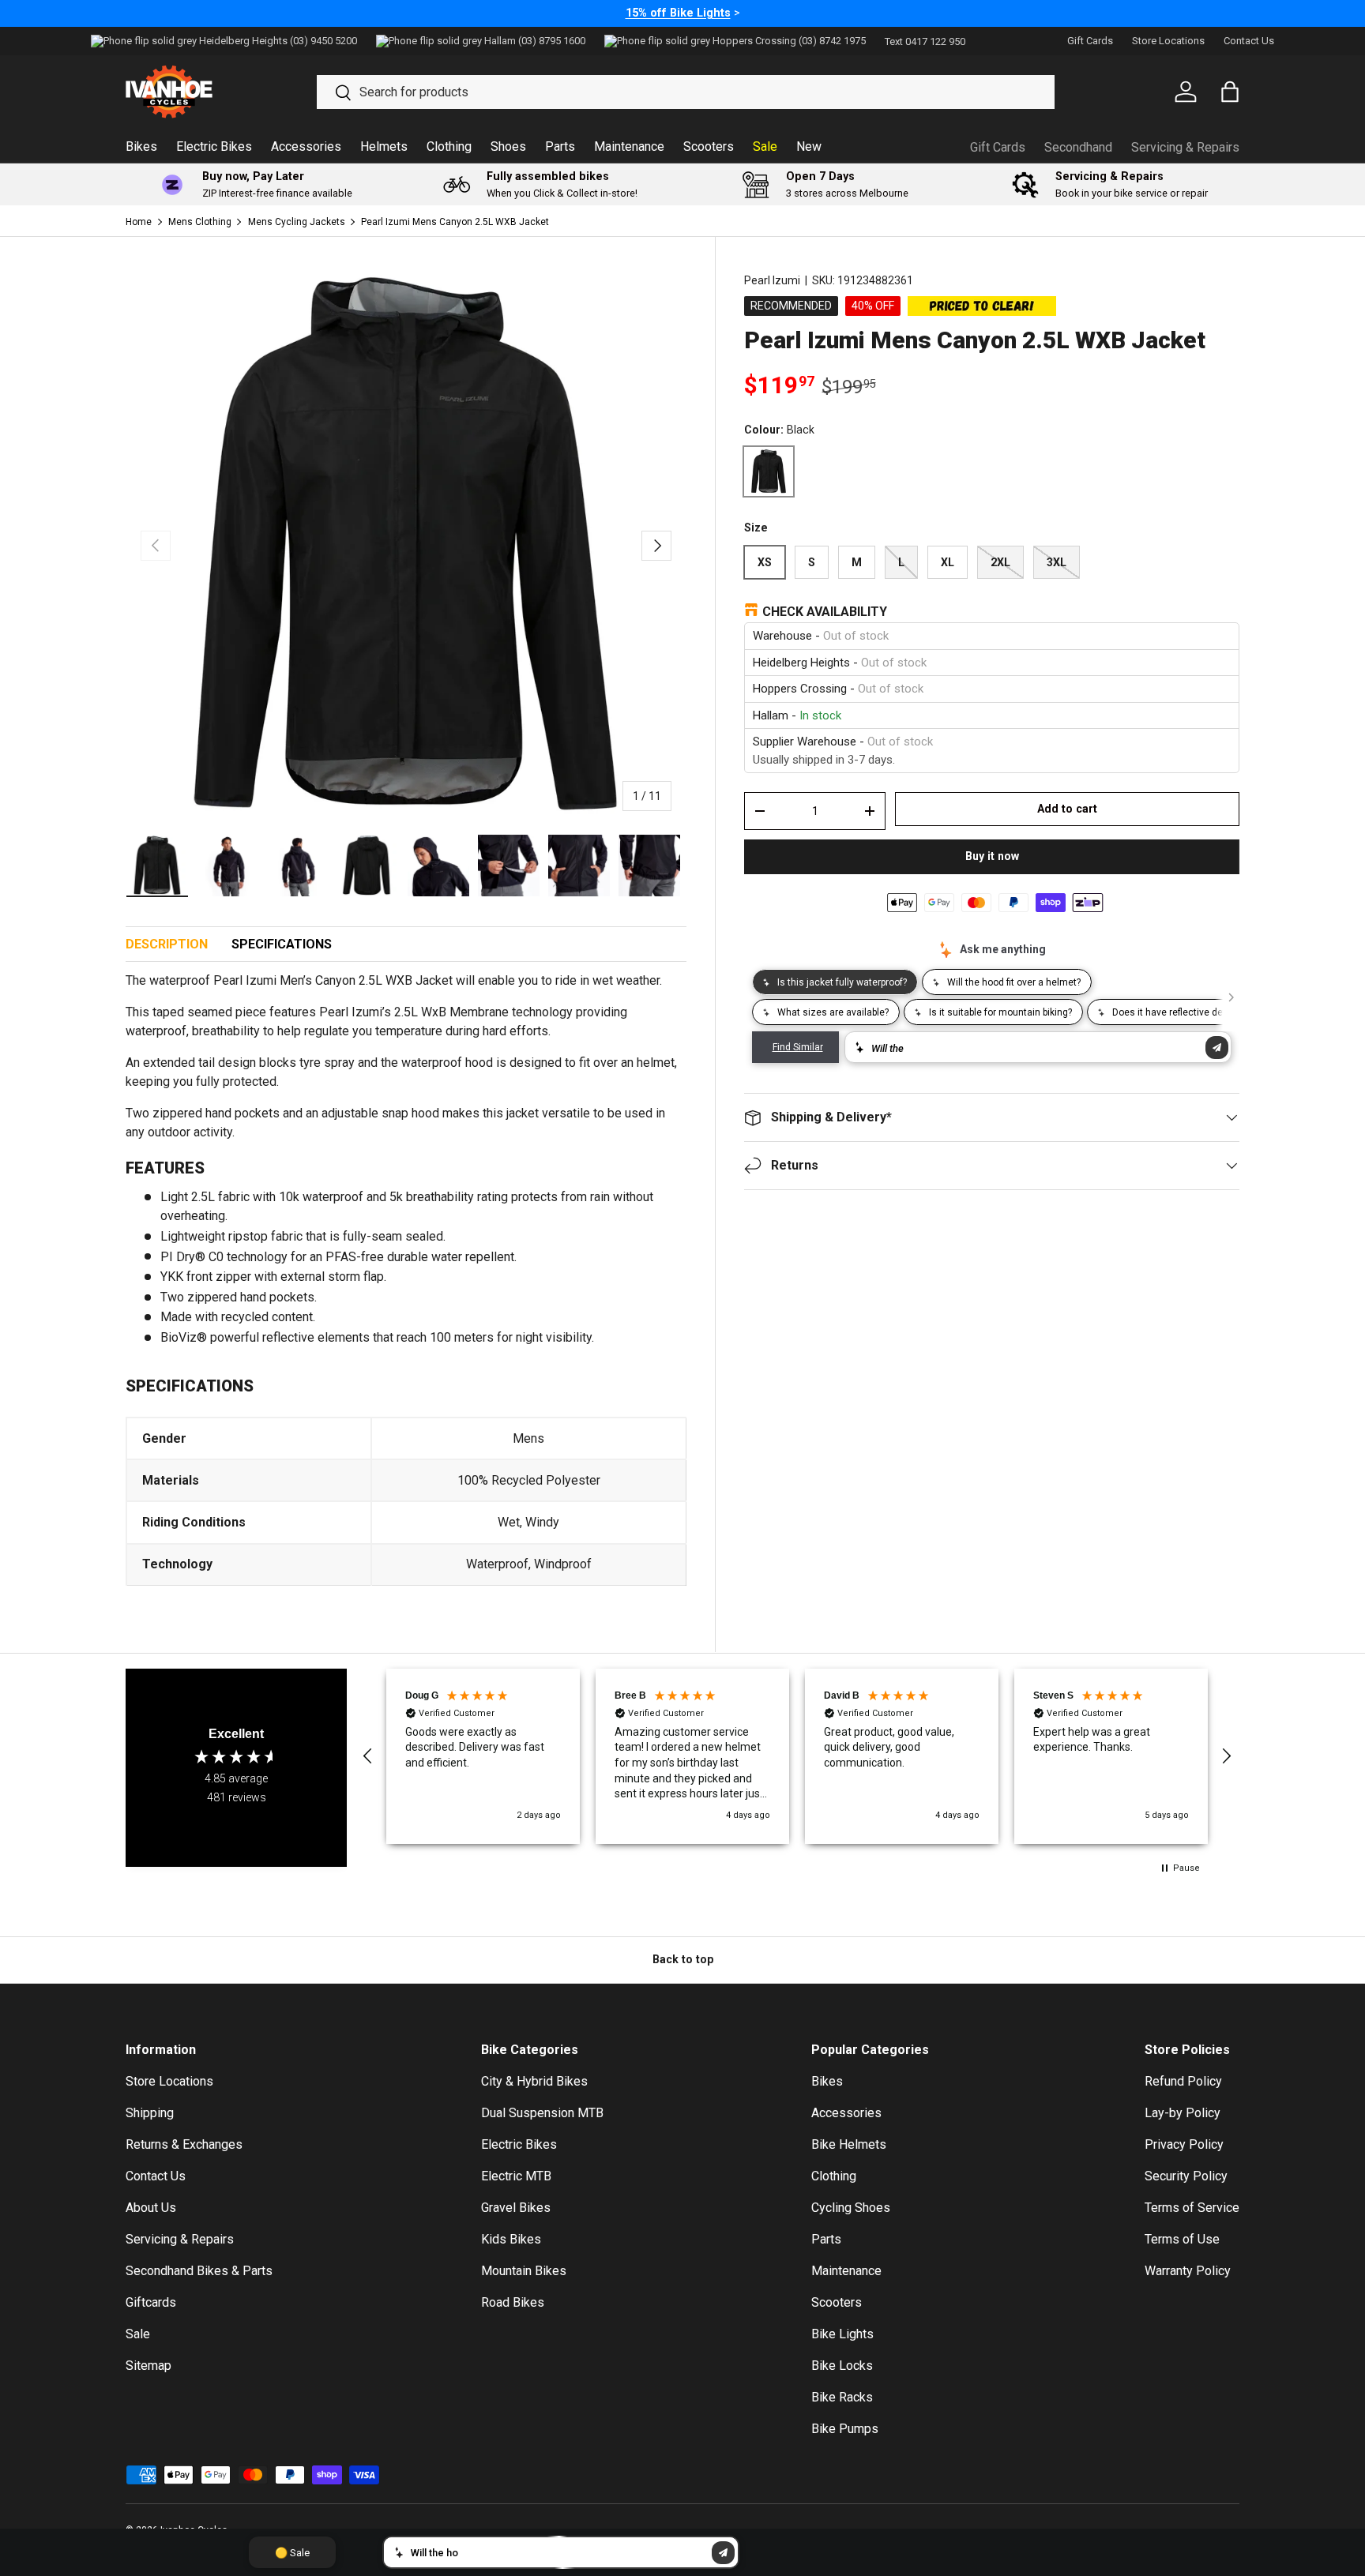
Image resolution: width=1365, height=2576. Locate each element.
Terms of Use (1182, 2239)
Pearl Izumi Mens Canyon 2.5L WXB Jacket (455, 222)
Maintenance (629, 146)
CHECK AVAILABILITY (825, 612)
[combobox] (686, 92)
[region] (797, 1756)
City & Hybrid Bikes (534, 2081)
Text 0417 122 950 (925, 41)
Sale (765, 146)
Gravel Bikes (516, 2208)
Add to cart (1067, 809)
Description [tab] (167, 944)
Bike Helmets (849, 2144)
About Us (151, 2208)
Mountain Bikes (524, 2271)
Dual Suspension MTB (542, 2113)
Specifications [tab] (282, 944)
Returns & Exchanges (184, 2144)
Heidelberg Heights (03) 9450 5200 (278, 41)
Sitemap (149, 2366)
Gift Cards (1090, 41)
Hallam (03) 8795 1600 (535, 41)
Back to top (683, 1959)
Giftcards (151, 2302)
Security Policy (1186, 2176)
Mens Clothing (200, 222)
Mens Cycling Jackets (297, 222)
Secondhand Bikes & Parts (199, 2271)
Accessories (306, 146)
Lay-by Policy (1183, 2113)
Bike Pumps (845, 2429)
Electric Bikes (214, 146)
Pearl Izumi (772, 280)
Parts (560, 146)
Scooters (709, 146)
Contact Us (1249, 41)
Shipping (150, 2113)
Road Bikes (513, 2302)
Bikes (141, 146)
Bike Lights (842, 2334)
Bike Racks (842, 2397)
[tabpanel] (406, 1288)
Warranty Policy (1188, 2271)
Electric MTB (516, 2176)
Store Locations (1168, 41)
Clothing (449, 146)
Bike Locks (842, 2366)
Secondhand (1078, 147)
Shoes (508, 146)
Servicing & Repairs (1185, 147)
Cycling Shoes (851, 2208)
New (809, 146)
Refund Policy (1183, 2081)
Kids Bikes (511, 2239)
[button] (368, 1756)
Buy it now (992, 856)
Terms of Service (1192, 2208)
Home (139, 222)
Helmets (384, 146)
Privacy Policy (1184, 2144)
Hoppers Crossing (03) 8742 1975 (789, 41)
